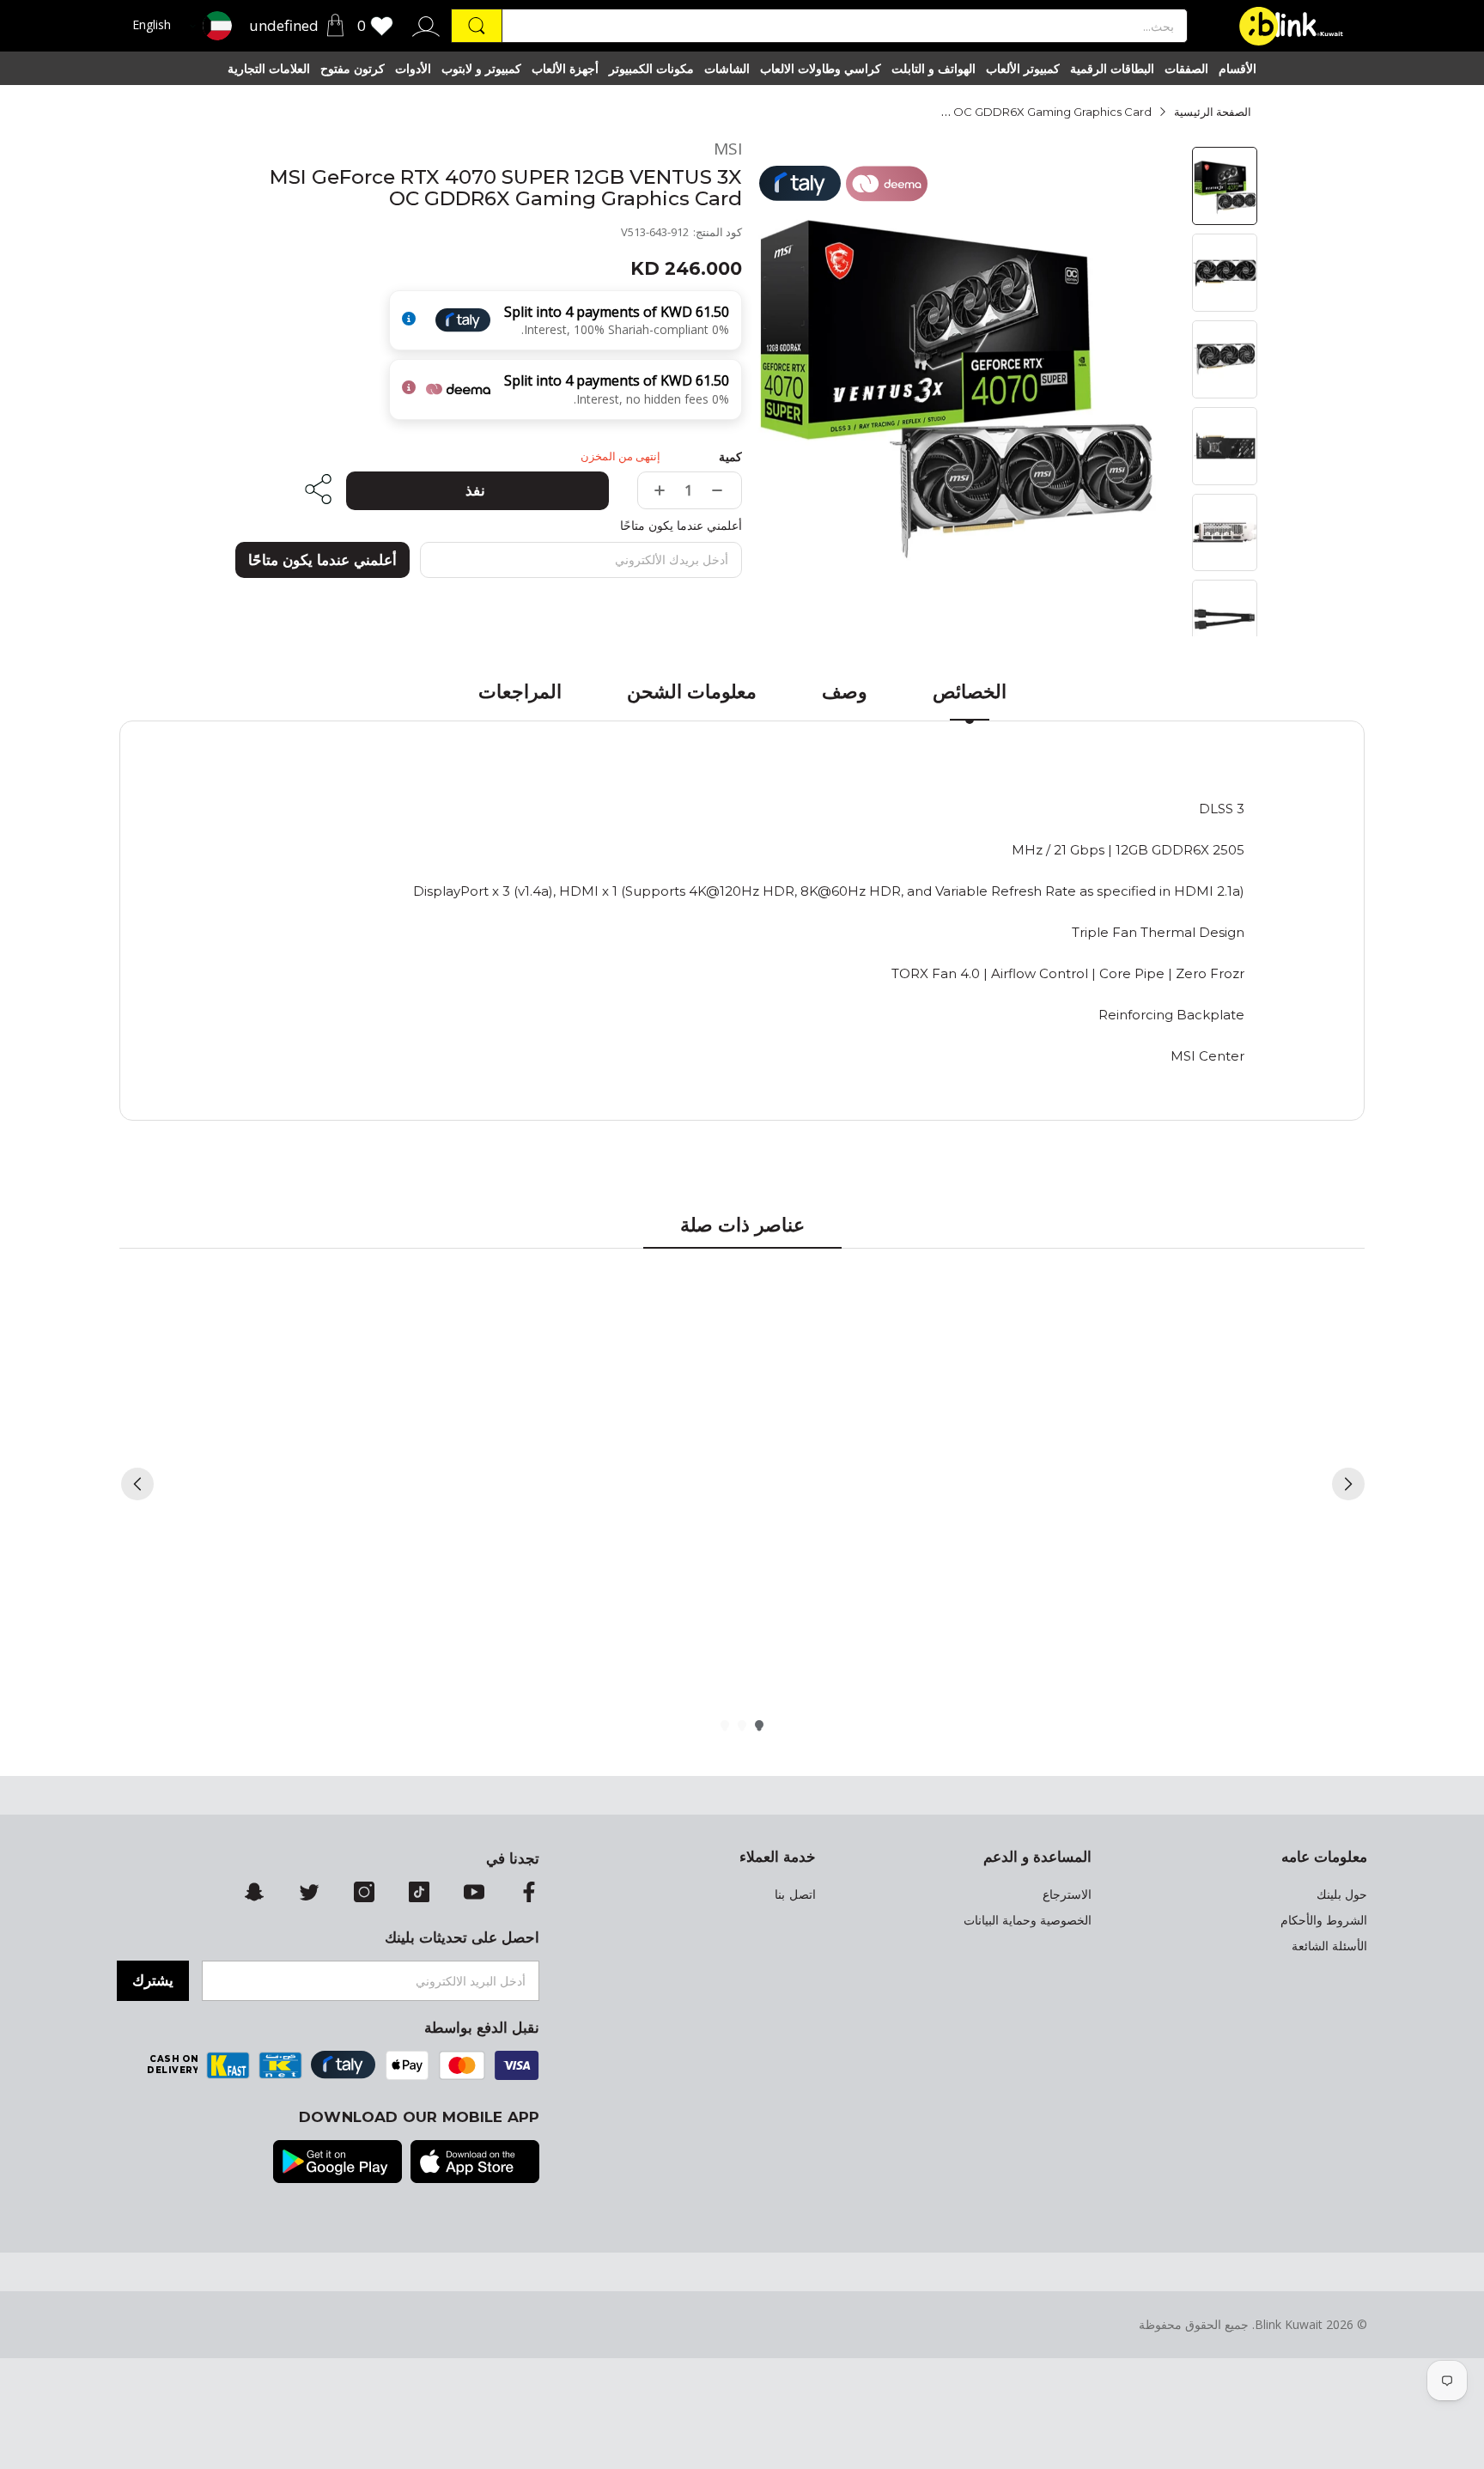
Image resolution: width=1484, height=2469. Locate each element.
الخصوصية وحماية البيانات (1028, 1920)
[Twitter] (309, 1894)
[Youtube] (474, 1894)
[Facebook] (529, 1894)
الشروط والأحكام (1324, 1920)
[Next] (1348, 1484)
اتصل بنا (795, 1894)
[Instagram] (364, 1894)
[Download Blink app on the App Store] (475, 2163)
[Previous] (137, 1484)
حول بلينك (1342, 1894)
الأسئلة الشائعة (1329, 1946)
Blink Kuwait (1289, 2324)
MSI (728, 149)
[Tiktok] (419, 1894)
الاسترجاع (1067, 1894)
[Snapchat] (254, 1894)
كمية (730, 457)
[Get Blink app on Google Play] (338, 2163)
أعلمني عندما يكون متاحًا (322, 560)
